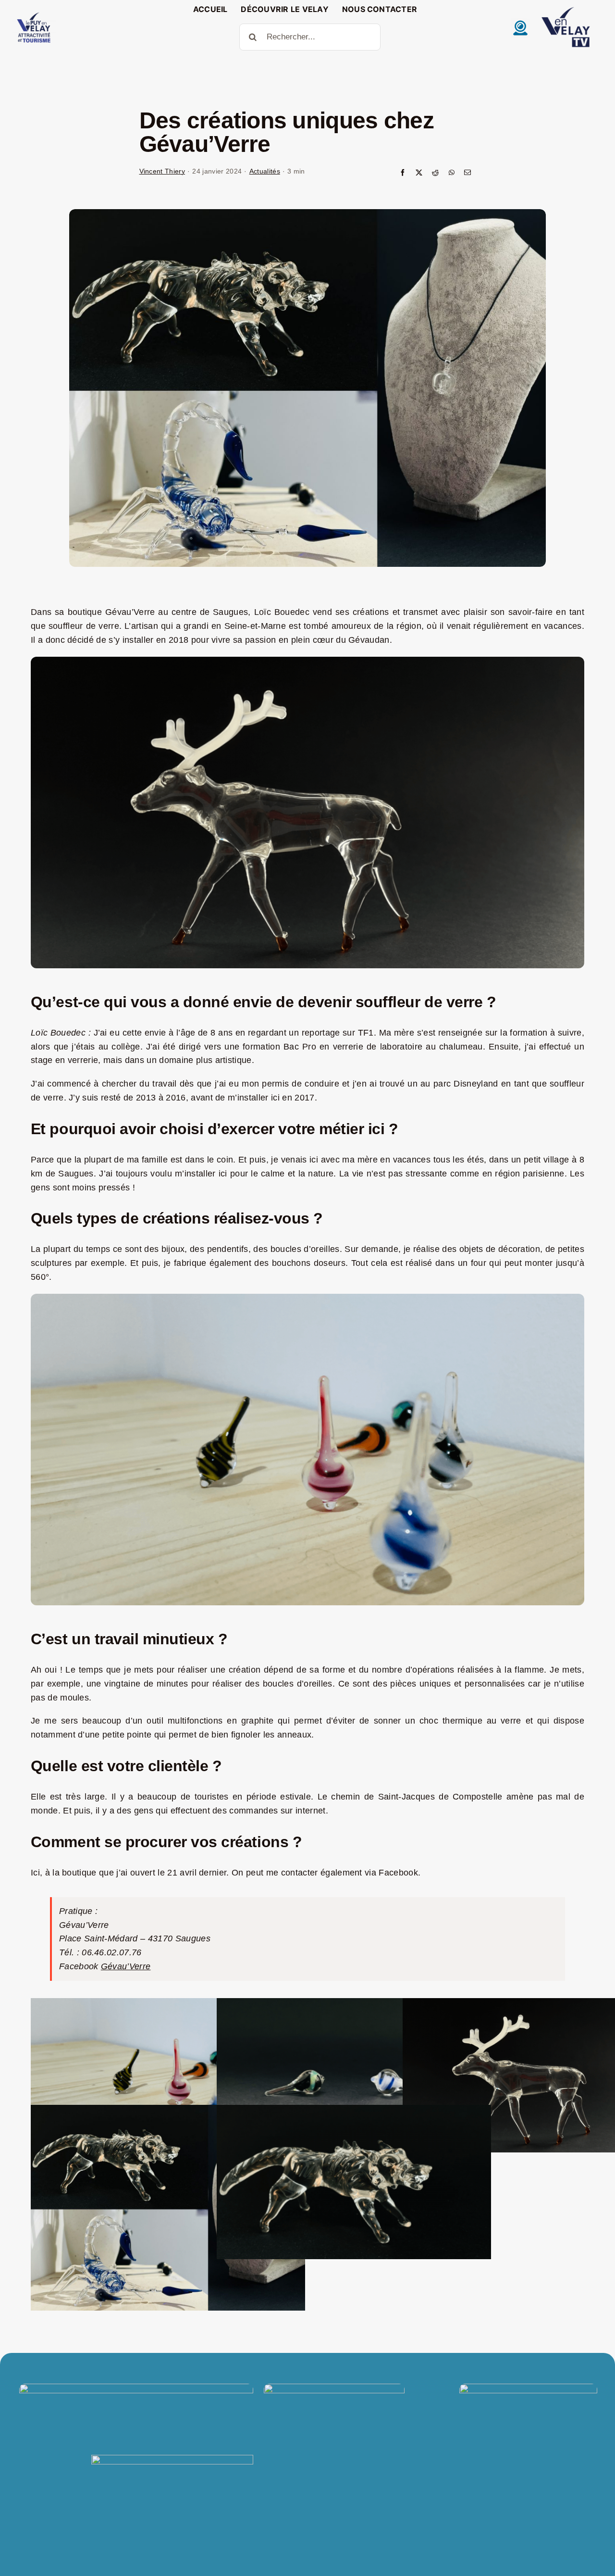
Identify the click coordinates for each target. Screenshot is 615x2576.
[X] (419, 173)
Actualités (265, 171)
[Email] (467, 173)
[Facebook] (403, 173)
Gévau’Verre (126, 1966)
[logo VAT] (34, 14)
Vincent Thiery (162, 171)
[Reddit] (435, 173)
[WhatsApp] (452, 173)
